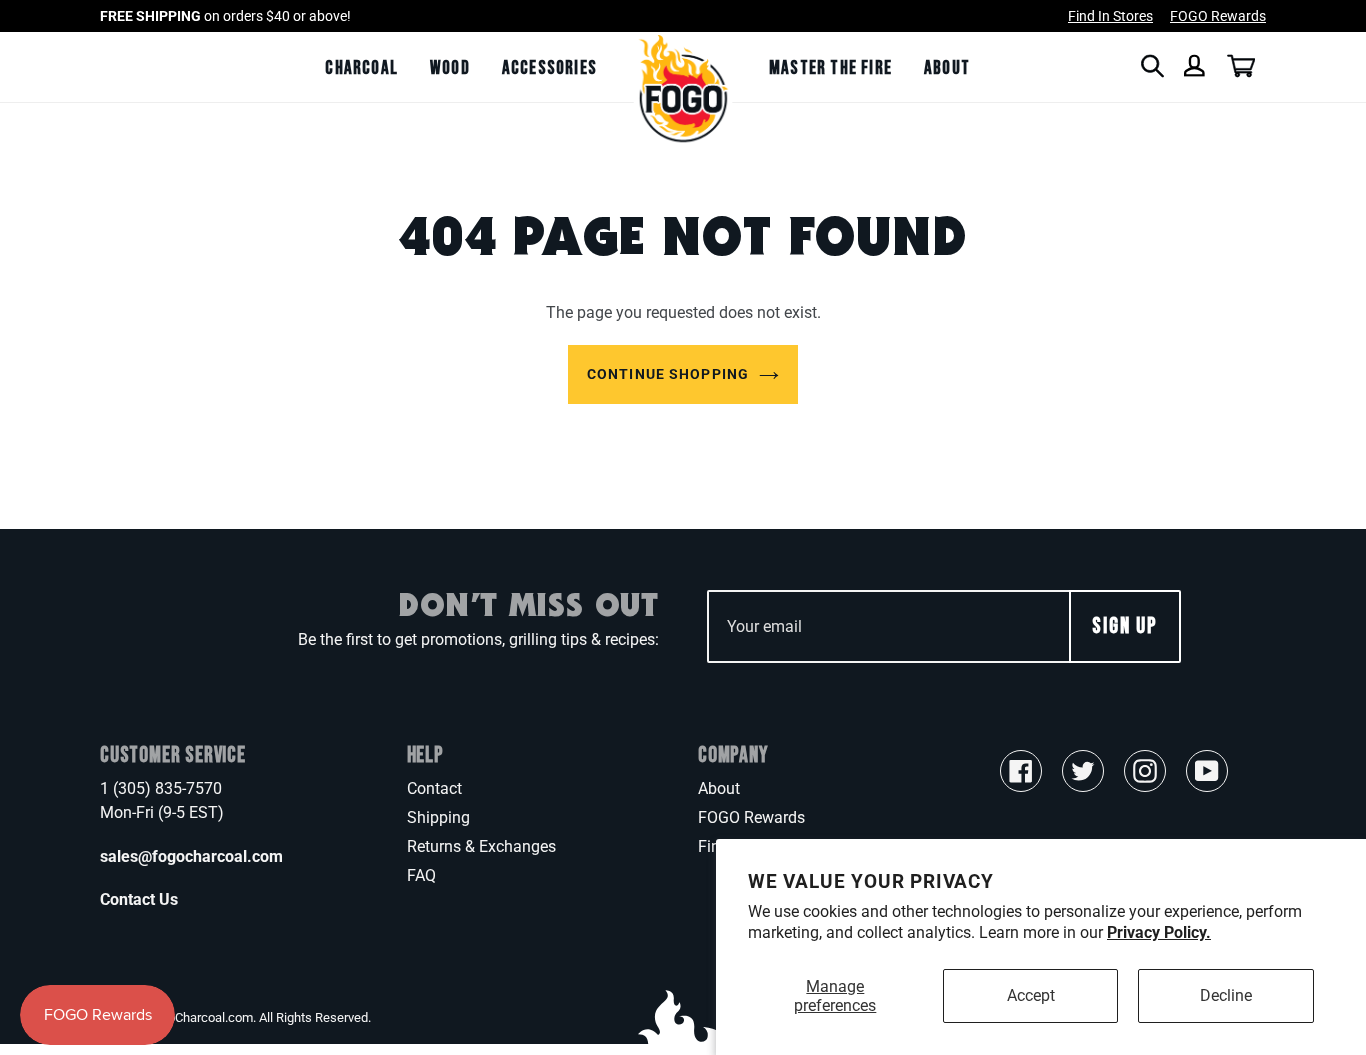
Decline (1226, 995)
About (719, 788)
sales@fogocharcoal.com (191, 856)
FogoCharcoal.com (200, 1017)
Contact (434, 788)
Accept (1031, 995)
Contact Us (139, 899)
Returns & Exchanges (481, 846)
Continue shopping (668, 374)
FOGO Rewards (751, 817)
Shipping (438, 817)
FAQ (421, 875)
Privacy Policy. (1159, 932)
